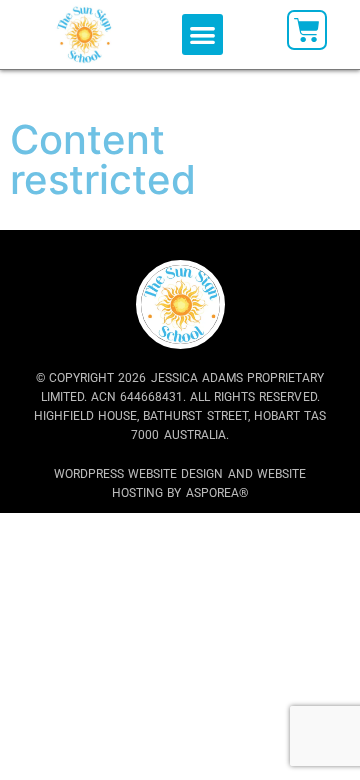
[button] (202, 34)
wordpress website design (138, 474)
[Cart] (307, 30)
